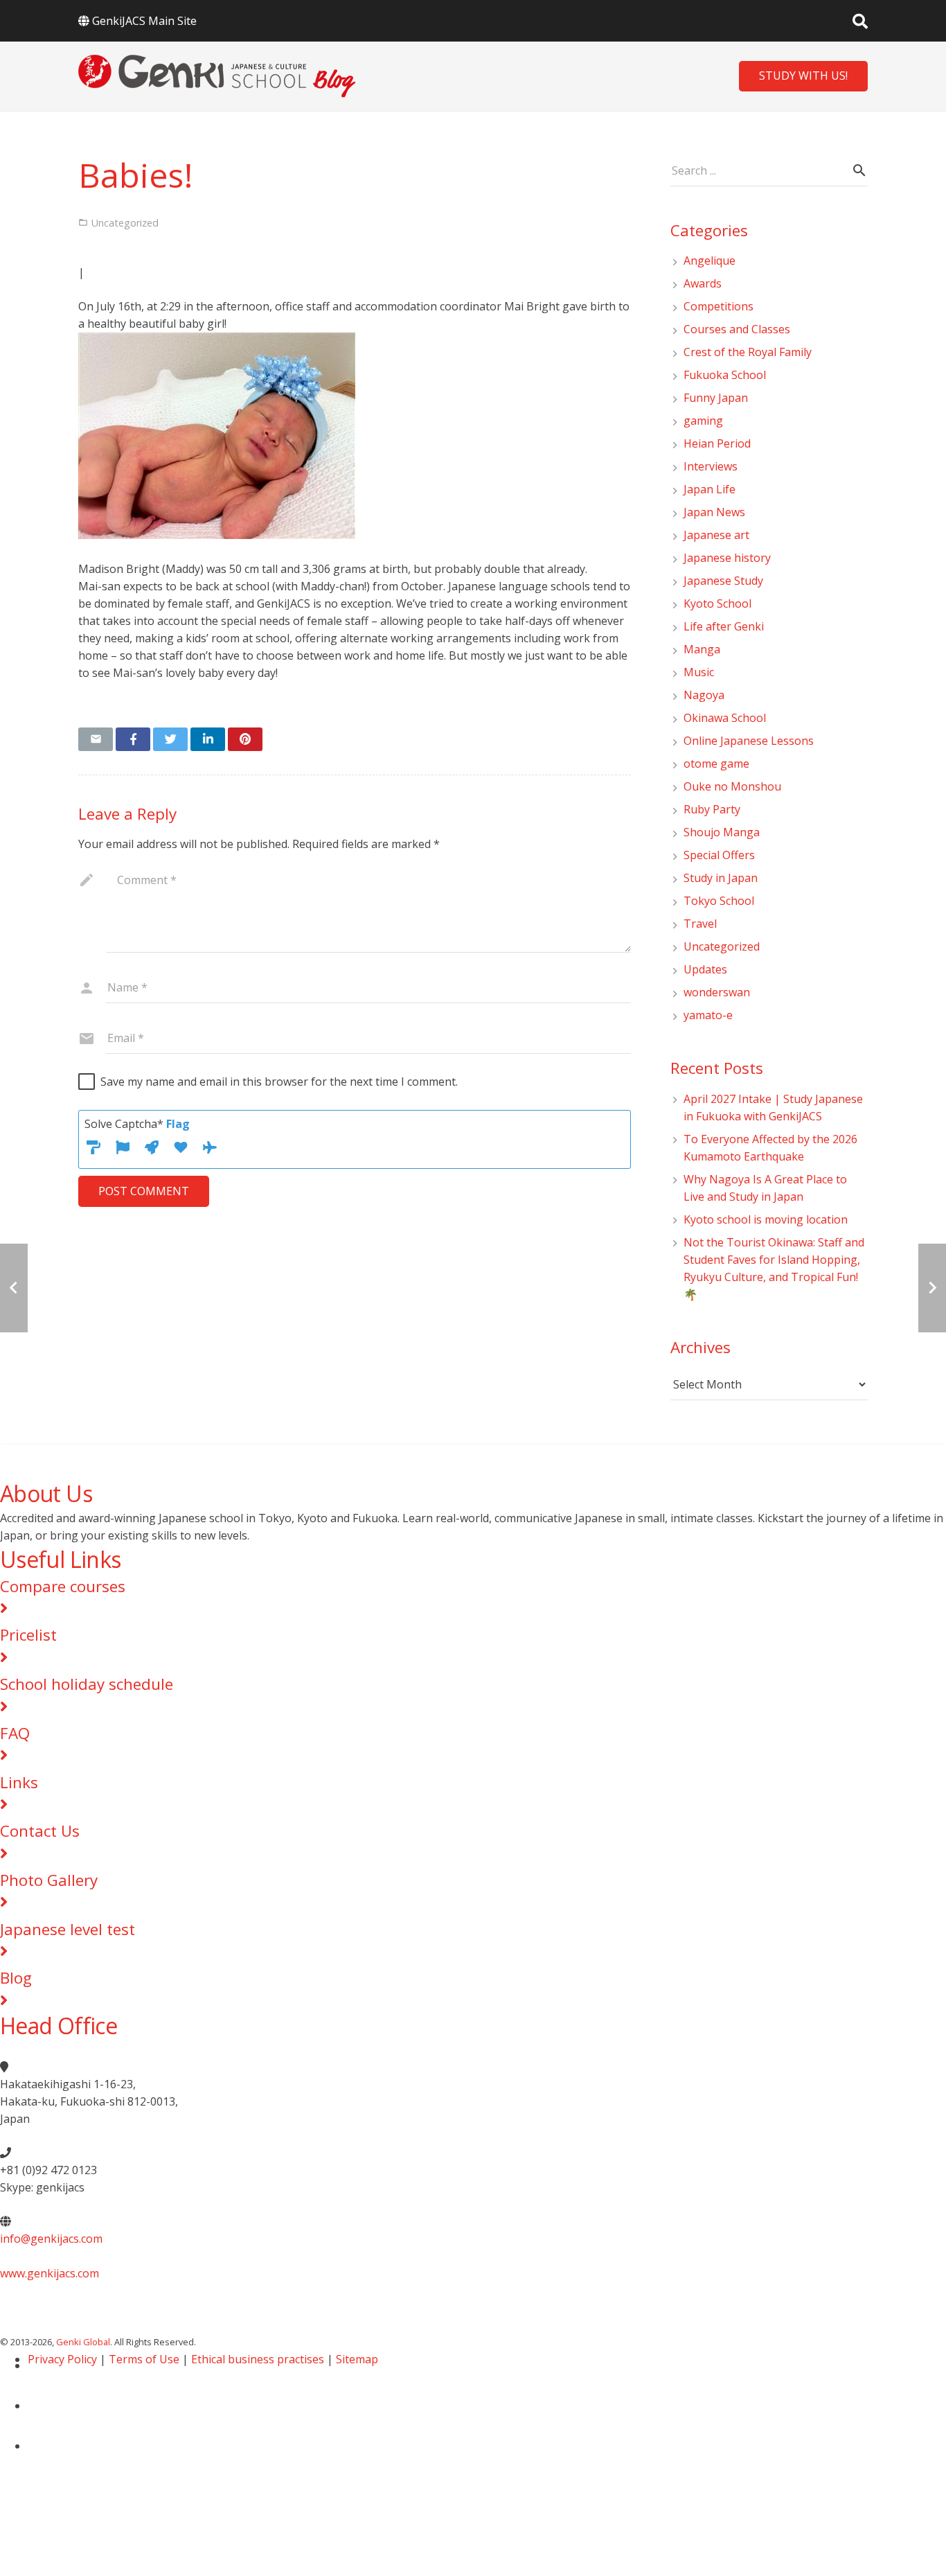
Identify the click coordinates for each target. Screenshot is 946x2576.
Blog (16, 1978)
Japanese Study (723, 581)
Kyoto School (717, 603)
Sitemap (357, 2359)
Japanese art (716, 535)
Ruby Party (712, 809)
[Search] (860, 21)
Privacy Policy (62, 2359)
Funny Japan (716, 398)
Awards (703, 283)
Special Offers (719, 855)
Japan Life (709, 489)
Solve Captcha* (137, 1124)
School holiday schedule (87, 1684)
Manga (702, 649)
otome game (716, 764)
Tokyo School (719, 901)
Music (699, 672)
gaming (703, 421)
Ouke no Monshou (732, 786)
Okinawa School (725, 718)
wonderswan (717, 992)
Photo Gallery (49, 1880)
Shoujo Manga (722, 832)
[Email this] (96, 739)
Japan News (714, 512)
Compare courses (63, 1586)
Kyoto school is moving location (766, 1219)
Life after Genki (724, 626)
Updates (705, 969)
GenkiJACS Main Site (144, 21)
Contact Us (40, 1831)
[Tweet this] (170, 739)
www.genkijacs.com (50, 2273)
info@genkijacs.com (51, 2239)
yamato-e (708, 1015)
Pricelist (28, 1635)
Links (19, 1782)
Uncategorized (722, 946)
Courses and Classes (737, 329)
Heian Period (717, 443)
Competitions (719, 306)
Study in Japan (721, 878)
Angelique (709, 261)
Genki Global (83, 2342)
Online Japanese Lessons (749, 741)
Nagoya (704, 695)
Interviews (711, 466)
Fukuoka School (725, 375)
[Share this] (133, 739)
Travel (700, 924)
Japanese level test (68, 1929)
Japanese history (727, 558)
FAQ (15, 1733)
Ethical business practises (258, 2359)
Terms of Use (144, 2359)
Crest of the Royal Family (748, 352)
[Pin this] (245, 739)
